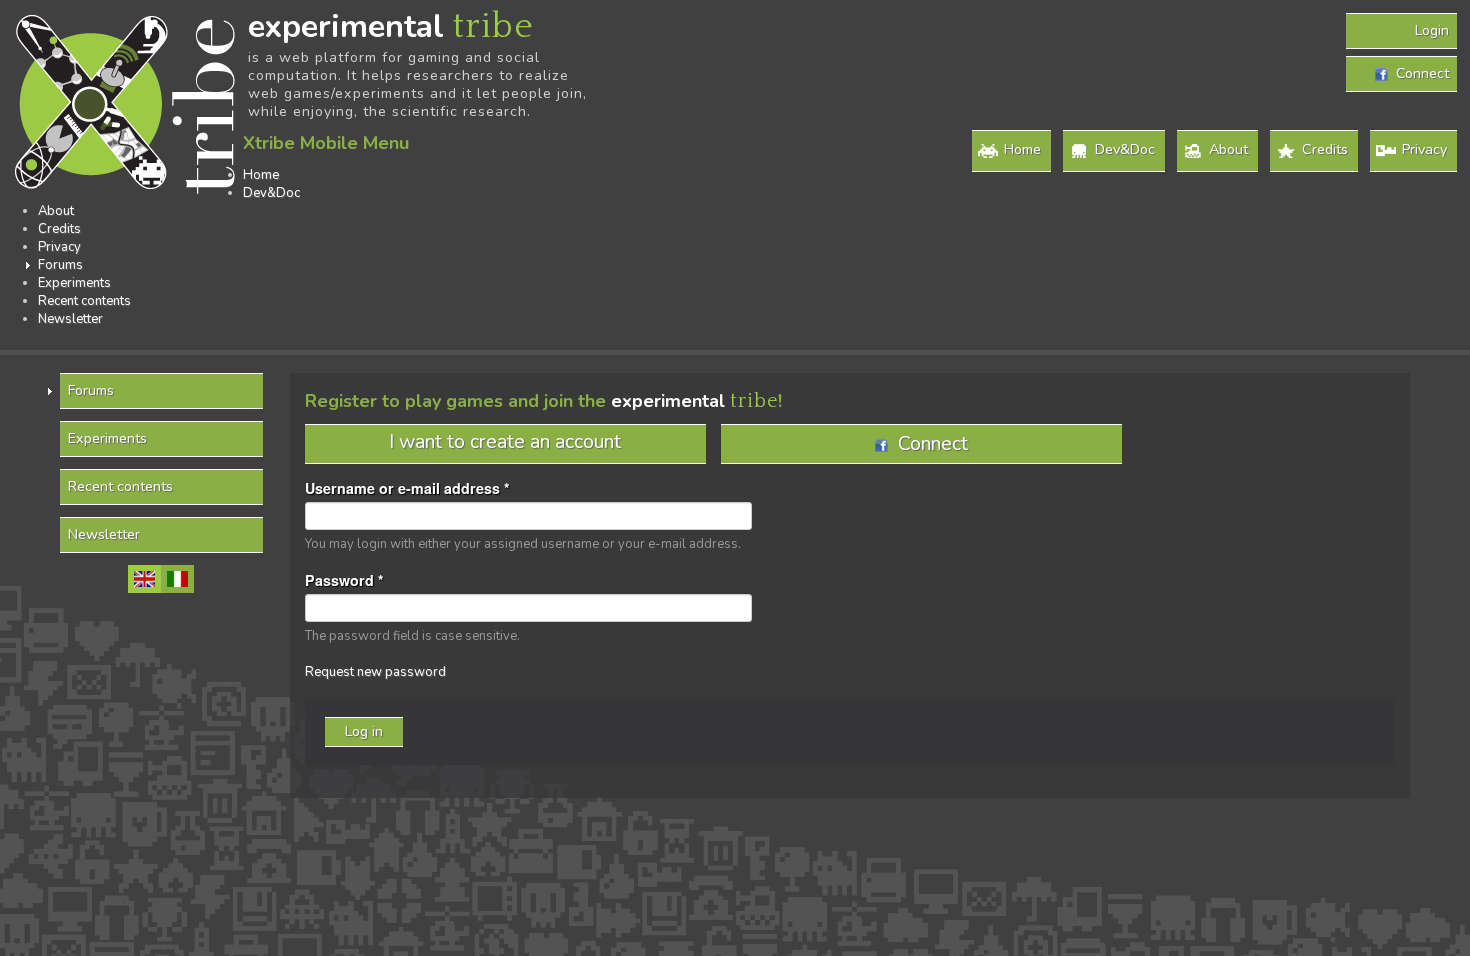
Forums (60, 265)
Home (1022, 149)
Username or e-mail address (407, 488)
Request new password (375, 672)
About (1228, 149)
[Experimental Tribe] (128, 106)
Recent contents (84, 301)
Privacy (1424, 149)
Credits (1325, 149)
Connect (1418, 73)
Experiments (74, 283)
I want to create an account (505, 441)
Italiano (177, 579)
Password (344, 580)
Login (1432, 30)
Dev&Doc (1125, 149)
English (144, 579)
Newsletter (70, 319)
